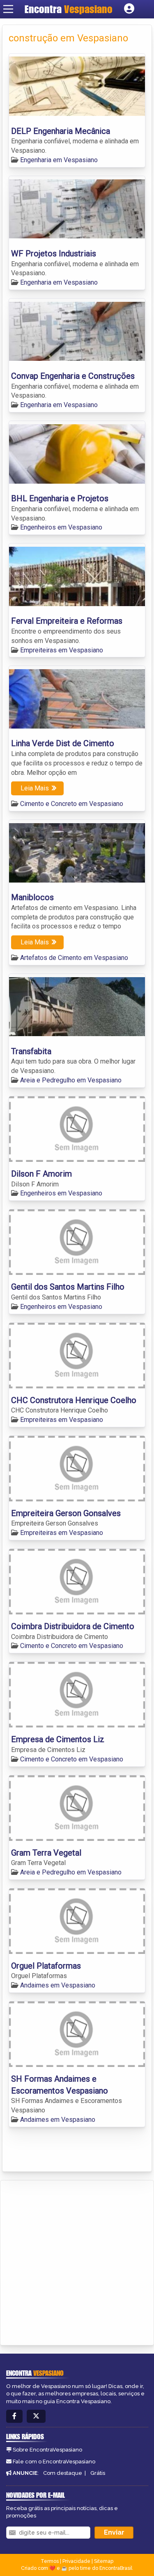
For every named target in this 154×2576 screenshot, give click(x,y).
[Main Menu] (8, 9)
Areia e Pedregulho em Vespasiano (71, 1080)
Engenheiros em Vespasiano (61, 527)
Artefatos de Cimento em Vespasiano (74, 958)
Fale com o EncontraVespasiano (54, 2462)
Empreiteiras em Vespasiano (62, 650)
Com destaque (63, 2473)
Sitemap (104, 2561)
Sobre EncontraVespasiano (47, 2450)
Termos (50, 2561)
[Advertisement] (77, 2261)
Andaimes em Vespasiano (58, 1985)
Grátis (98, 2473)
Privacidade (76, 2561)
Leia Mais (35, 788)
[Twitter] (36, 2416)
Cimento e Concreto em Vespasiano (72, 804)
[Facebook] (14, 2416)
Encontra (69, 9)
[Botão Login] (129, 9)
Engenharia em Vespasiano (59, 160)
